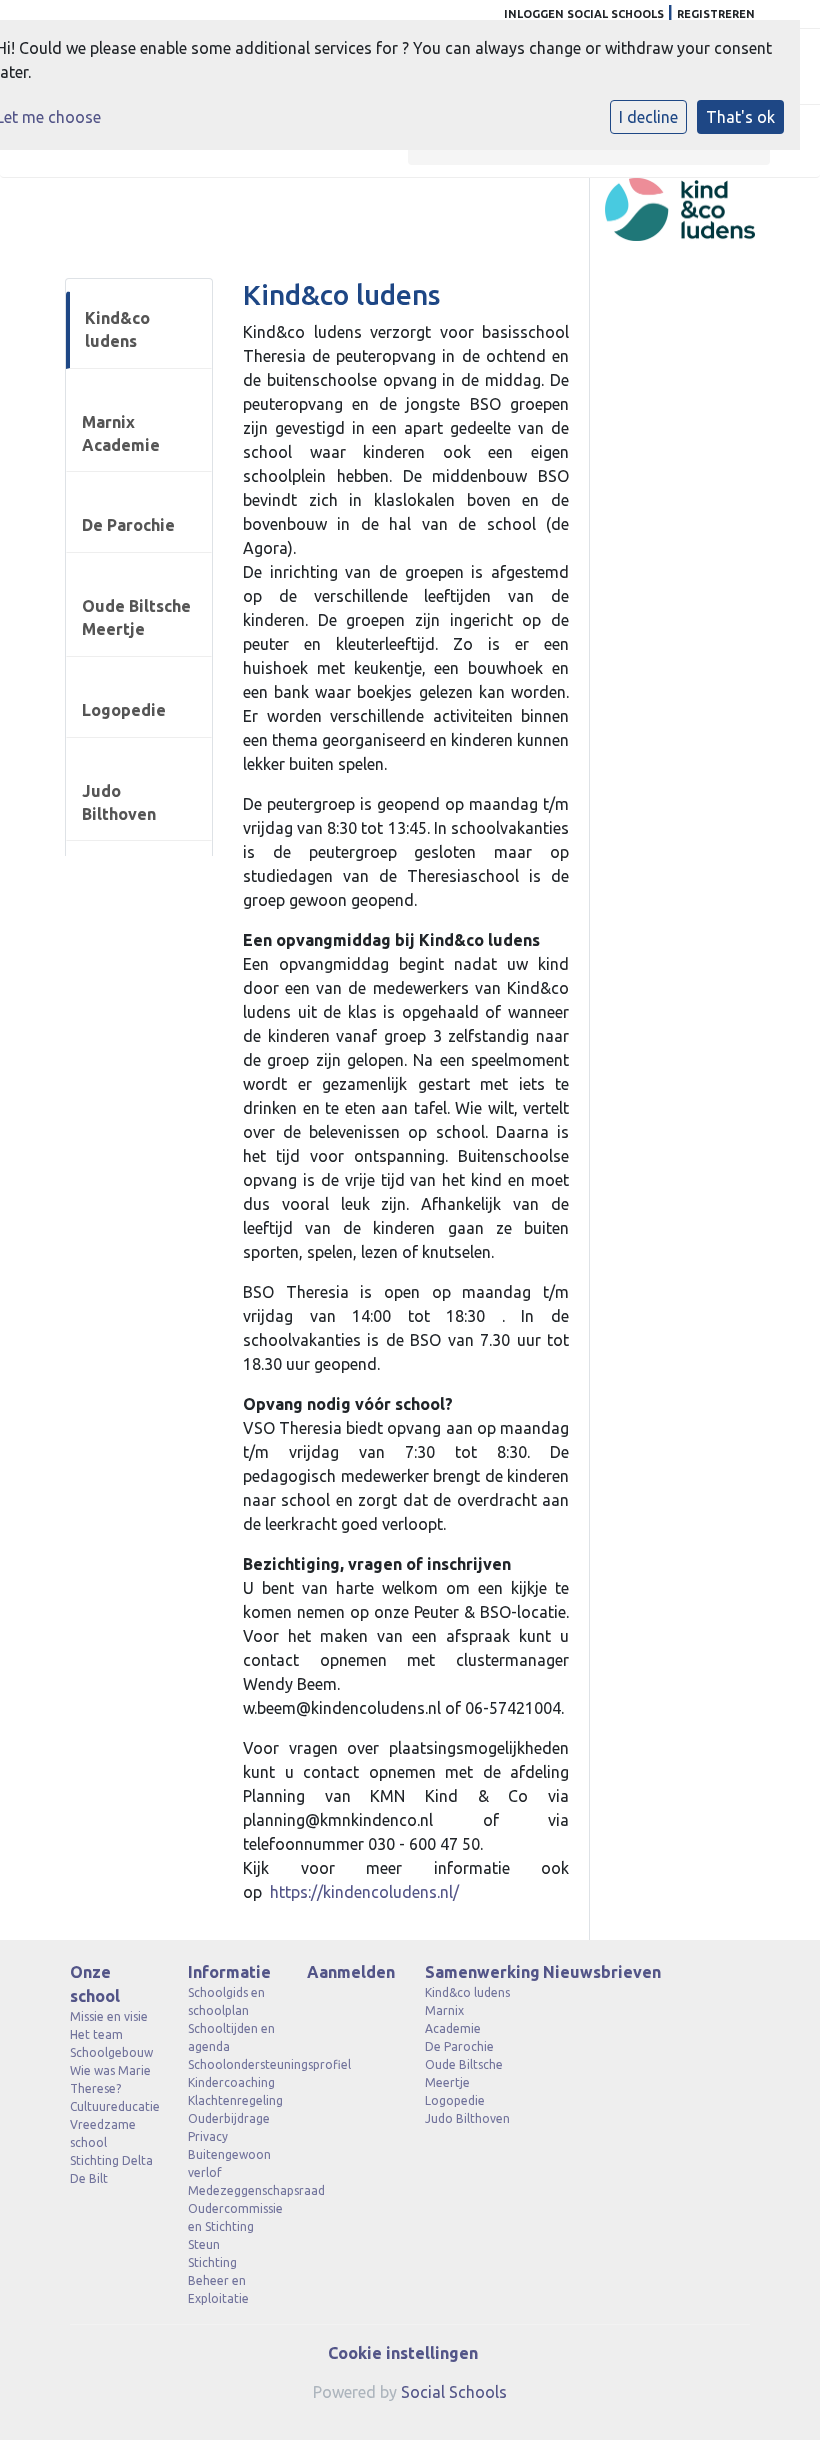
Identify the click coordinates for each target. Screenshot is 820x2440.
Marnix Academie (121, 433)
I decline (648, 117)
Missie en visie (109, 2016)
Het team (96, 2034)
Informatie (229, 1972)
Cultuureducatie (114, 2106)
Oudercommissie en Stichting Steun (232, 2226)
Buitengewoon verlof (229, 2163)
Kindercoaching (231, 2082)
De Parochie (128, 525)
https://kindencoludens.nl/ (364, 1892)
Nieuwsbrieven (587, 1972)
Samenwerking (469, 1972)
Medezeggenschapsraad (232, 2190)
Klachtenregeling (232, 2100)
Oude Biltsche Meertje (136, 617)
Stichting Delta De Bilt (111, 2169)
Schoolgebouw (111, 2052)
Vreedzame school (103, 2133)
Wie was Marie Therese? (110, 2079)
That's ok (740, 117)
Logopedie (124, 710)
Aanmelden (351, 1972)
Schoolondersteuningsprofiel (232, 2064)
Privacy (208, 2136)
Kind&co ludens (117, 329)
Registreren (716, 14)
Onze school (95, 1984)
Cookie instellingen (403, 2353)
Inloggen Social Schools (584, 14)
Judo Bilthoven (119, 802)
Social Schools (454, 2392)
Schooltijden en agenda (231, 2037)
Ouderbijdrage (229, 2118)
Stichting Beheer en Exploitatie (218, 2280)
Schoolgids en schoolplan (226, 2001)
